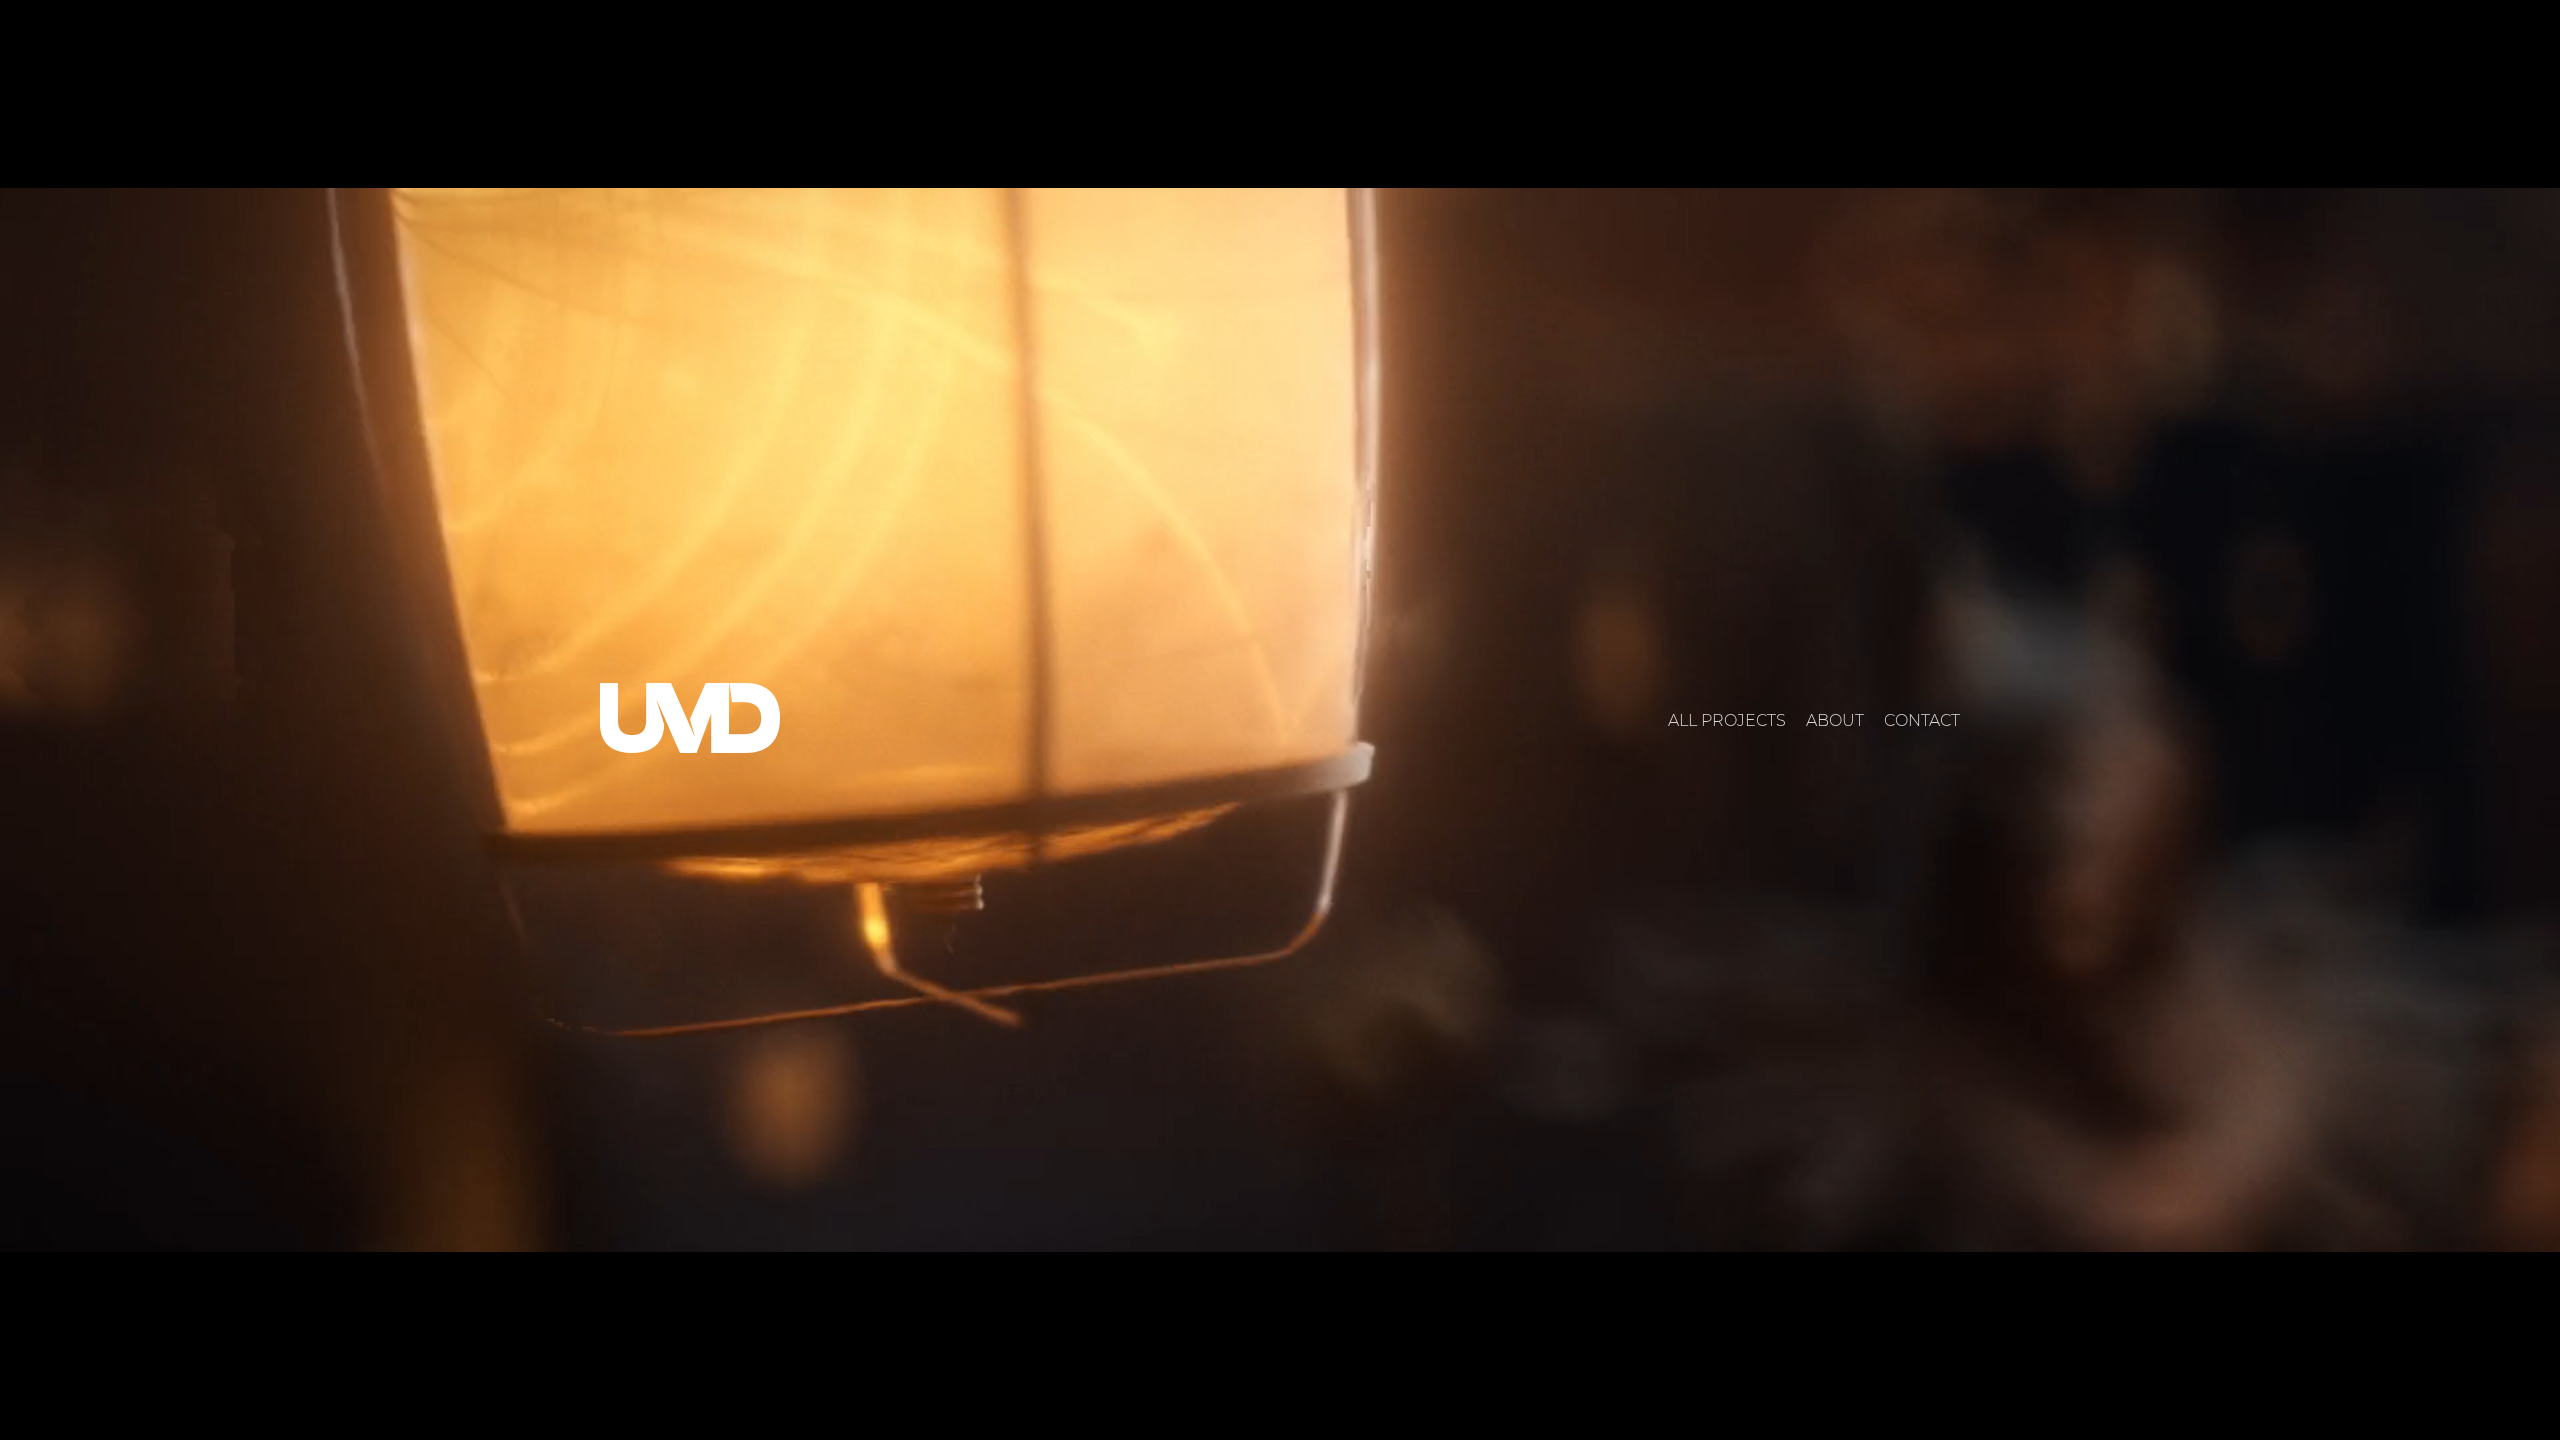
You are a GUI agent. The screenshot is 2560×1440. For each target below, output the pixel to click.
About (1835, 720)
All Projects (1727, 720)
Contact (1922, 720)
